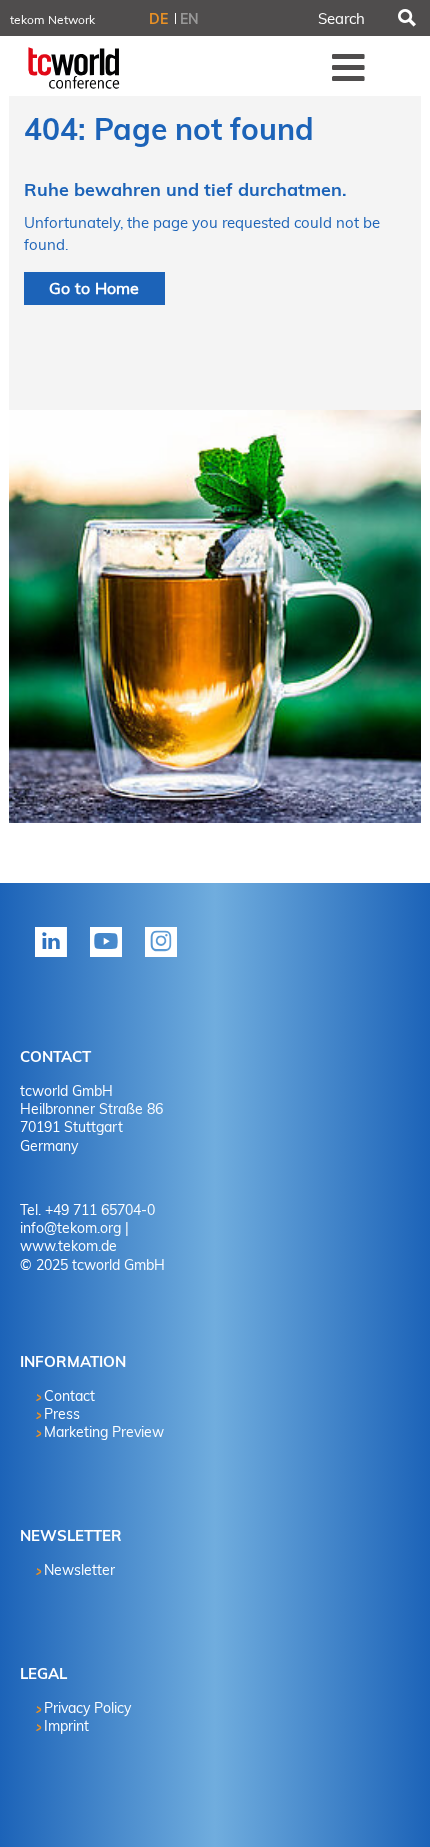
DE (158, 19)
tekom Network (52, 19)
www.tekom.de (68, 1246)
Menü (349, 67)
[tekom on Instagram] (165, 955)
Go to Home (94, 288)
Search (405, 18)
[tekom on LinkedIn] (55, 955)
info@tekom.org (70, 1228)
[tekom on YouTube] (110, 955)
